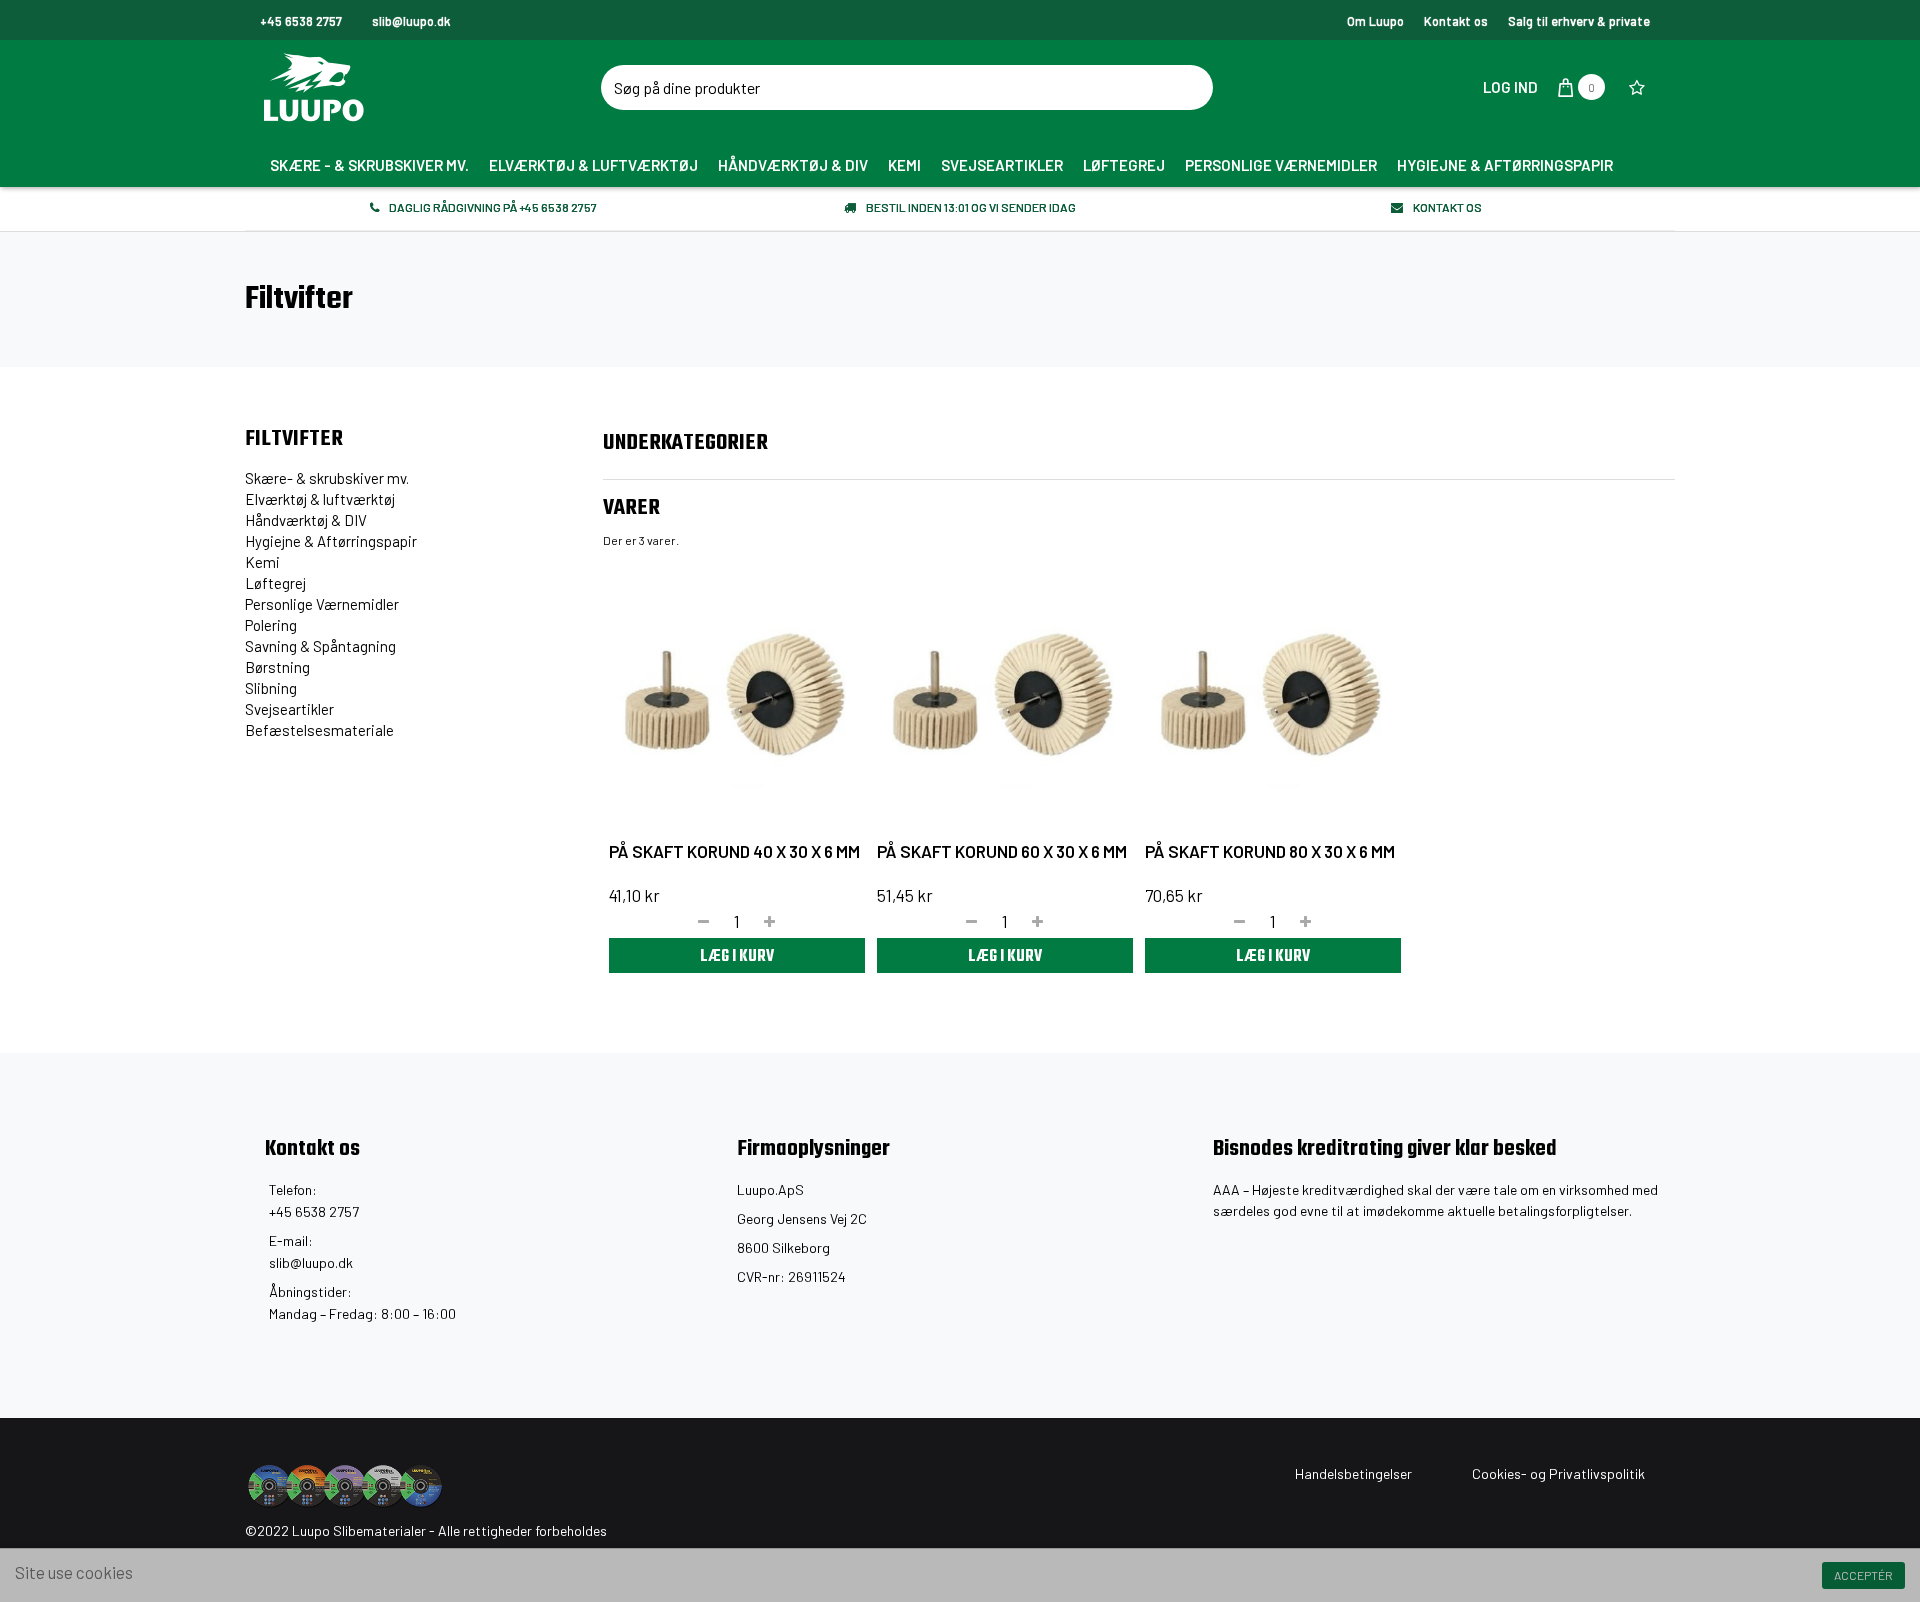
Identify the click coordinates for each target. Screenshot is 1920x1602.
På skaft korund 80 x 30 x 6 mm (1270, 851)
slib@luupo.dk (311, 1262)
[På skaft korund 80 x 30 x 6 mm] (1273, 696)
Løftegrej (275, 583)
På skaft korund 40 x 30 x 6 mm (734, 851)
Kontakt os (1456, 21)
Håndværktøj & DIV (306, 520)
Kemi (262, 562)
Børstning (277, 667)
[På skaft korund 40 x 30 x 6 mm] (737, 696)
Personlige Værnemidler (322, 604)
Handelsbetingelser (1353, 1473)
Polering (271, 625)
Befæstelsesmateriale (319, 730)
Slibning (271, 688)
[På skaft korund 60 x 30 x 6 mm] (1005, 696)
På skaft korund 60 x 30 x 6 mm (1002, 851)
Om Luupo (1375, 21)
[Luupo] (435, 87)
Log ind (1509, 87)
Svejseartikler (289, 709)
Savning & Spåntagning (320, 646)
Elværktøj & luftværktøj (320, 499)
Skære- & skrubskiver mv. (327, 478)
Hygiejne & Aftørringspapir (331, 541)
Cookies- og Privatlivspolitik (1558, 1473)
